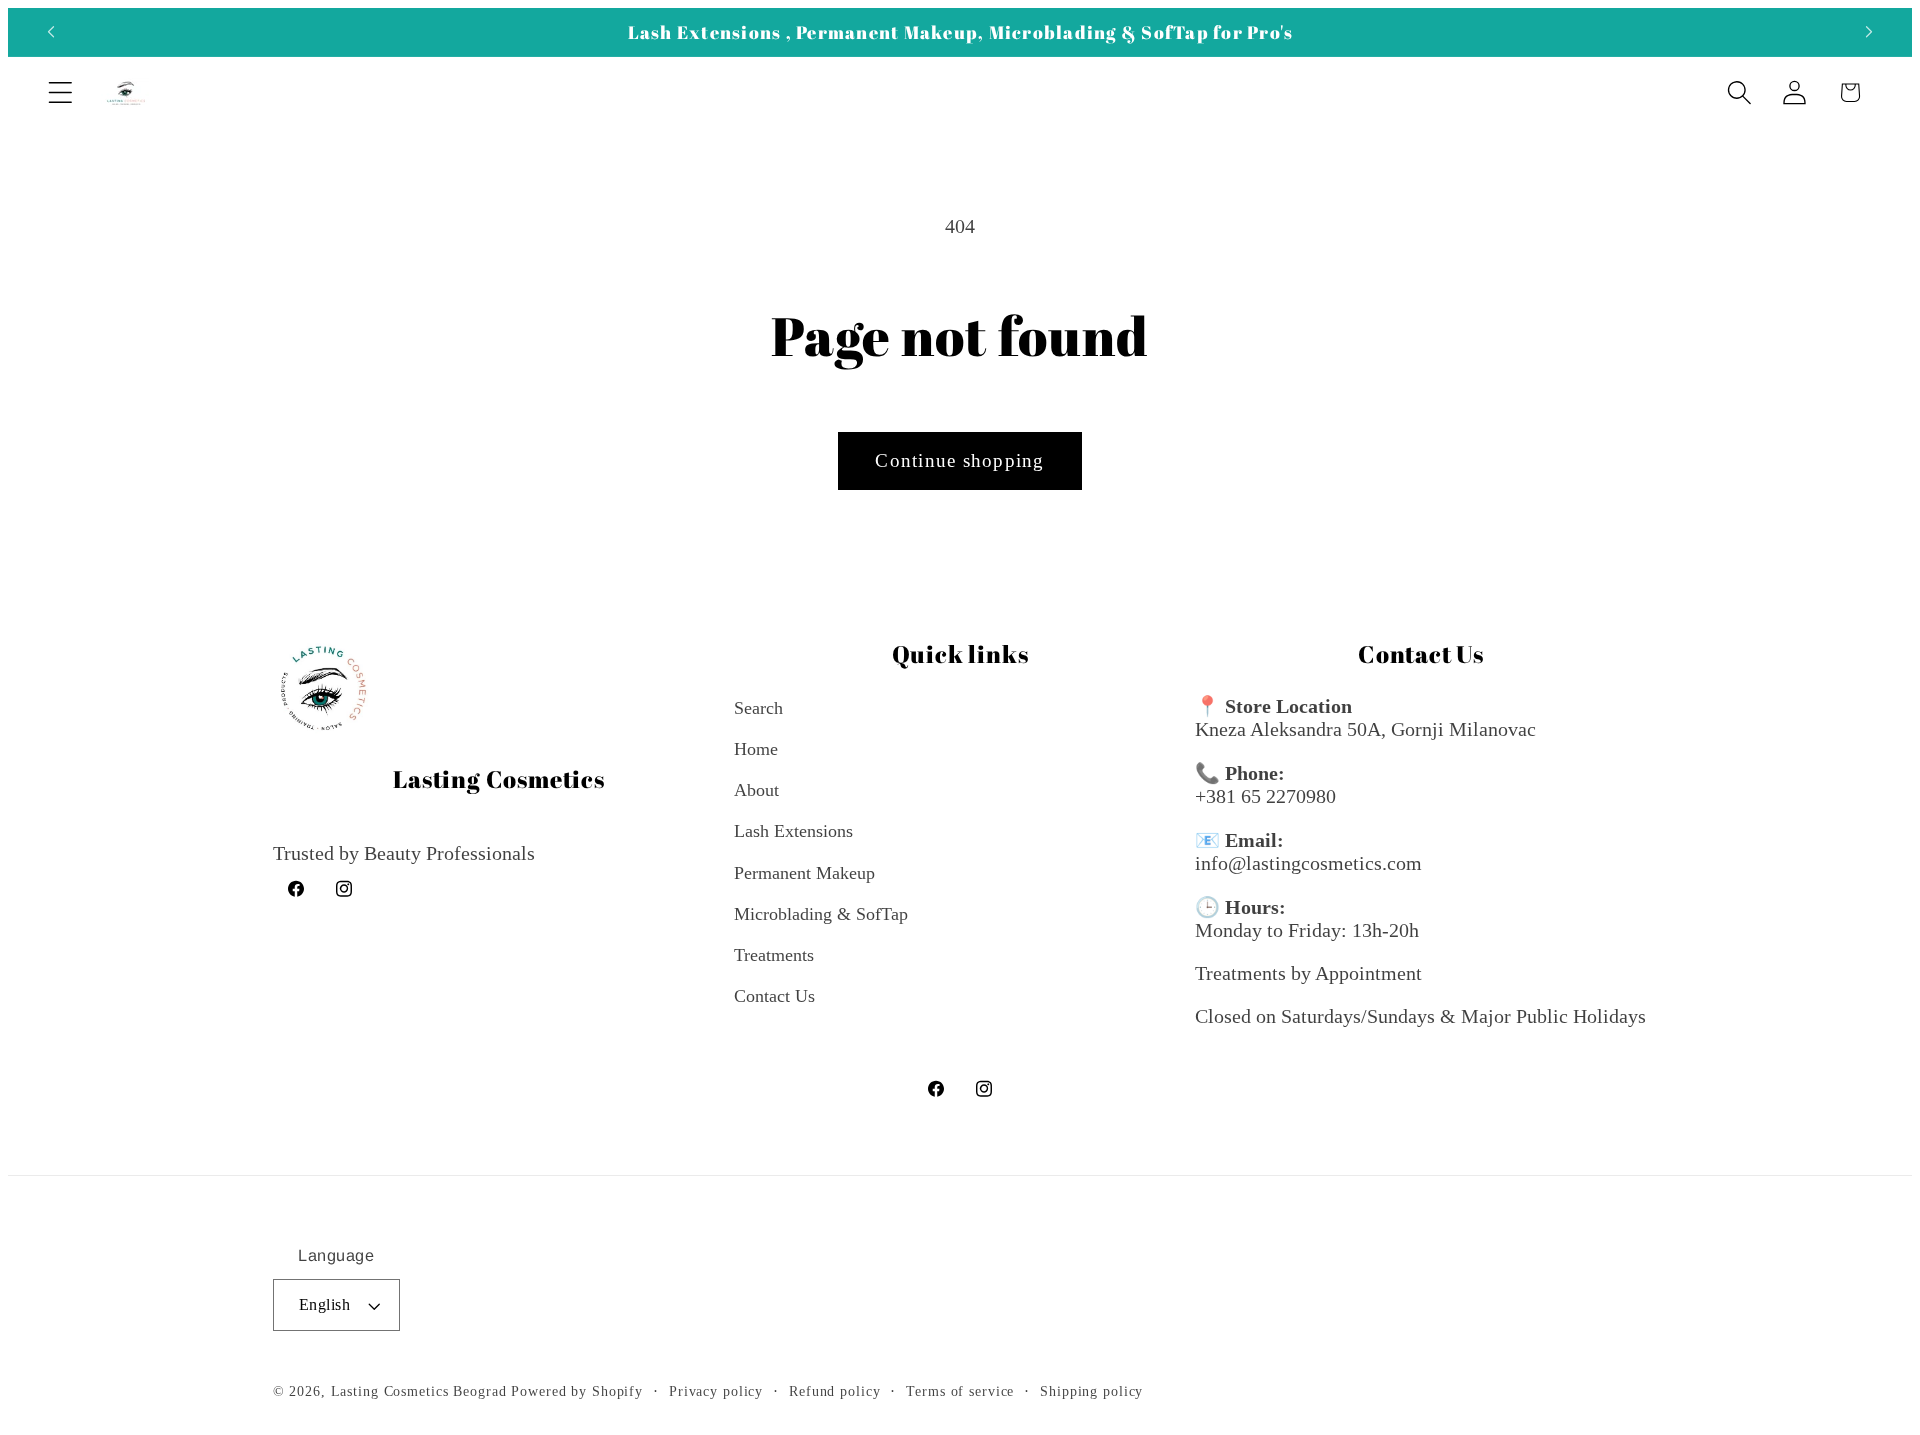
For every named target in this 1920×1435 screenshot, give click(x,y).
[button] (60, 92)
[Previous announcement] (51, 32)
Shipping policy (1091, 1391)
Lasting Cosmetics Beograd (419, 1391)
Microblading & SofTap (821, 914)
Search (758, 708)
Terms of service (960, 1391)
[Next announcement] (1869, 32)
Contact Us (774, 996)
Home (756, 749)
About (756, 790)
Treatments (774, 955)
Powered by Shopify (577, 1391)
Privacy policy (716, 1391)
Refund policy (834, 1391)
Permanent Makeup (804, 873)
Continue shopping (959, 460)
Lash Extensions (793, 831)
